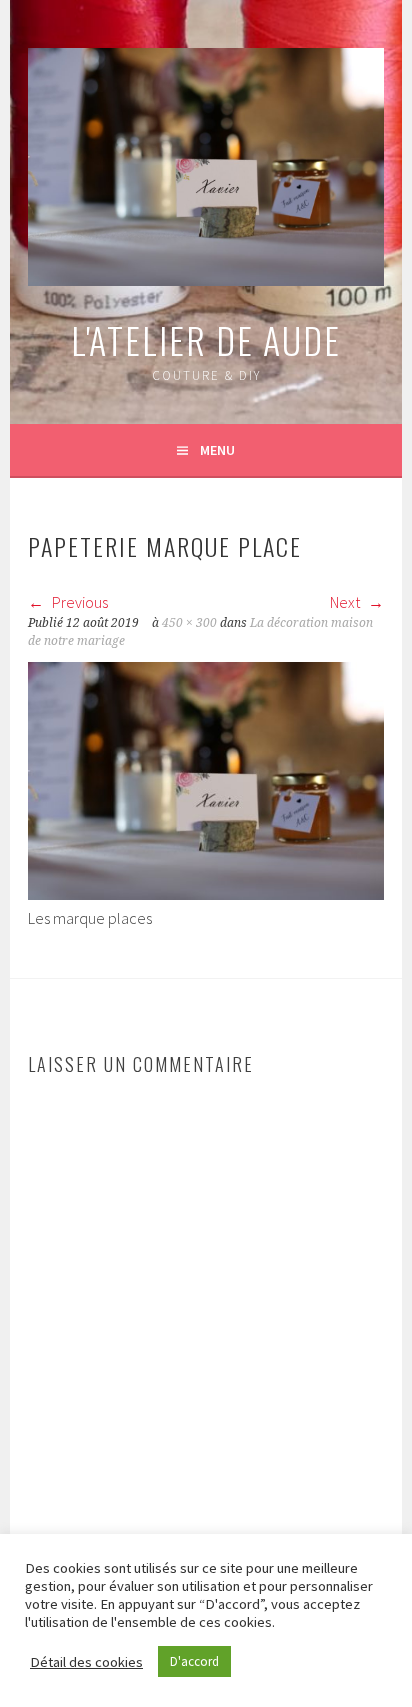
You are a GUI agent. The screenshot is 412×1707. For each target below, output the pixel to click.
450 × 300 (189, 623)
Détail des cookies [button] (86, 1662)
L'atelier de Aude (206, 339)
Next (346, 602)
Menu (217, 450)
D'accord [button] (194, 1661)
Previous (78, 602)
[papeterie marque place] (206, 894)
